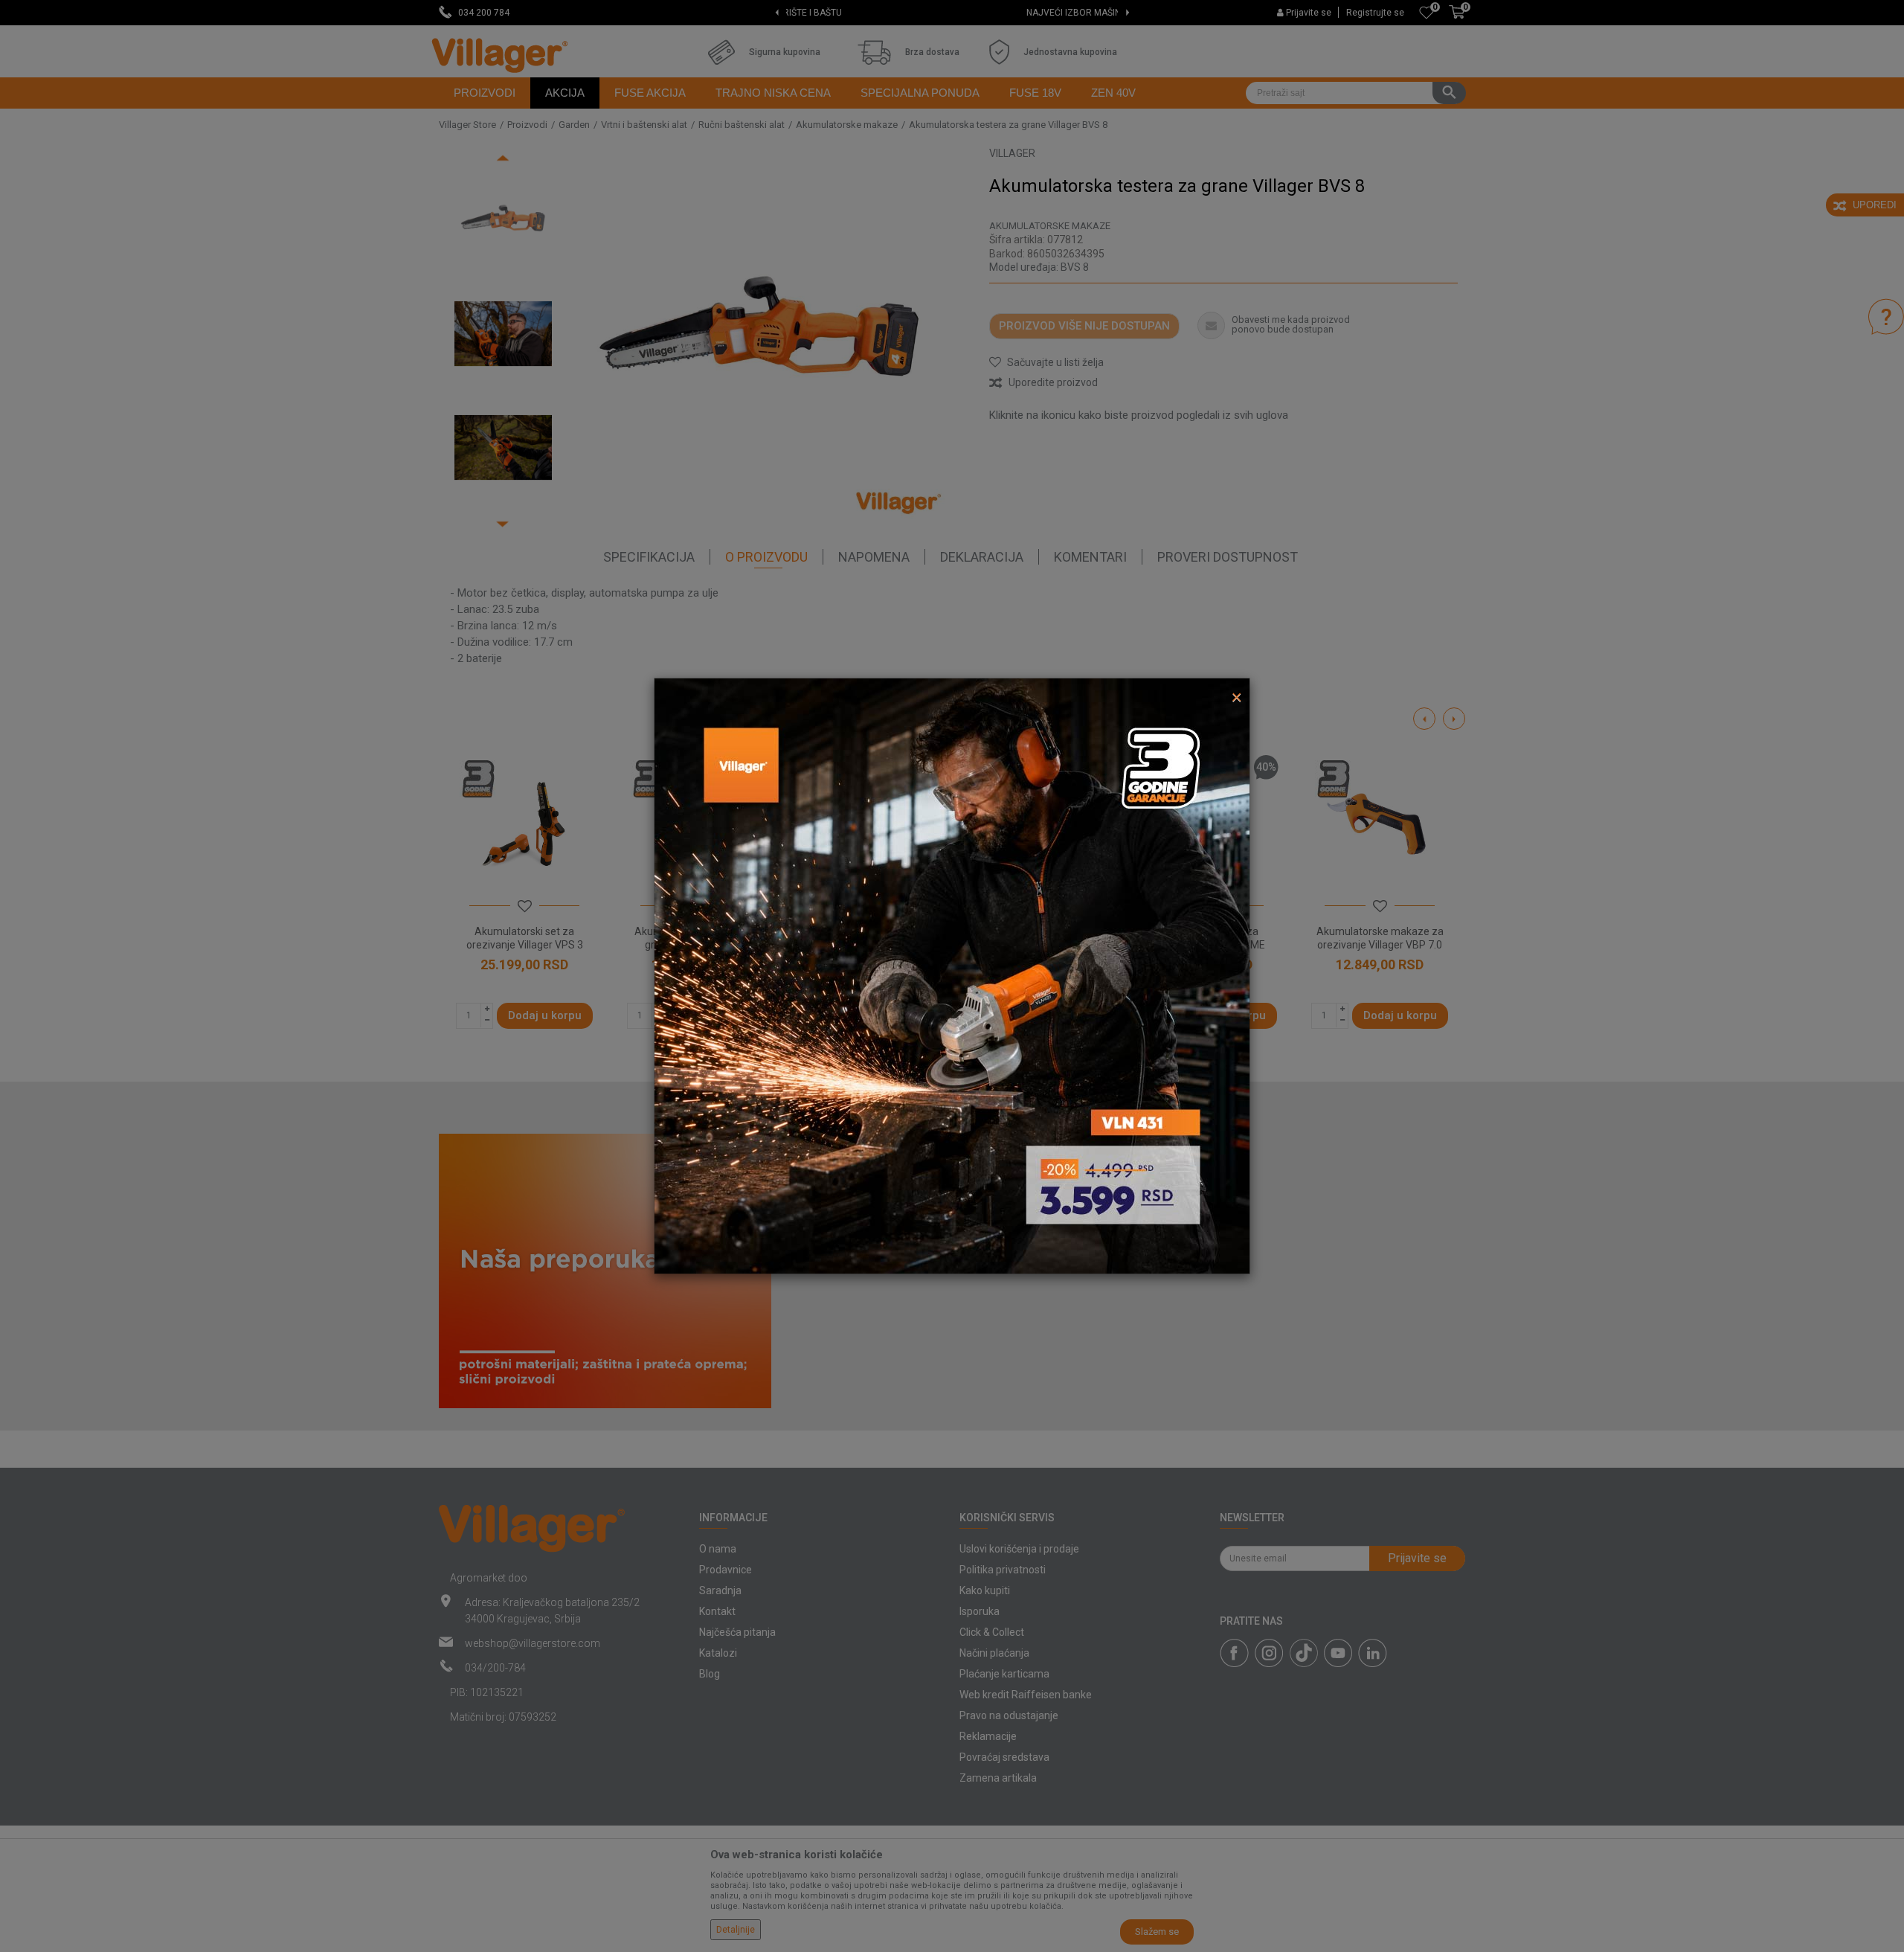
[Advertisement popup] (952, 975)
